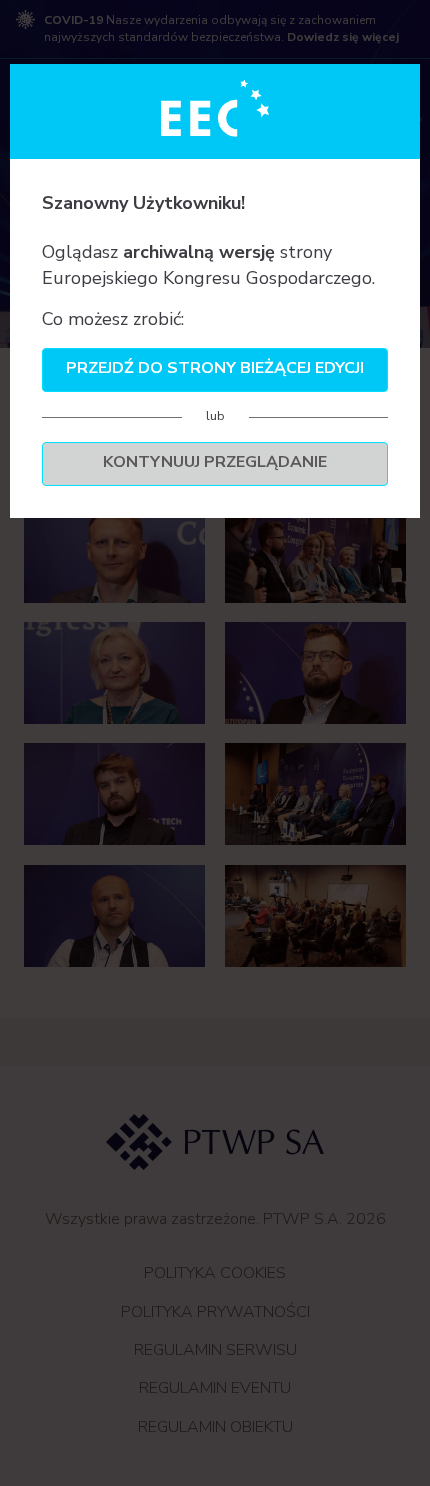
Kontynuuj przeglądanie (215, 462)
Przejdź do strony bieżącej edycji (215, 368)
